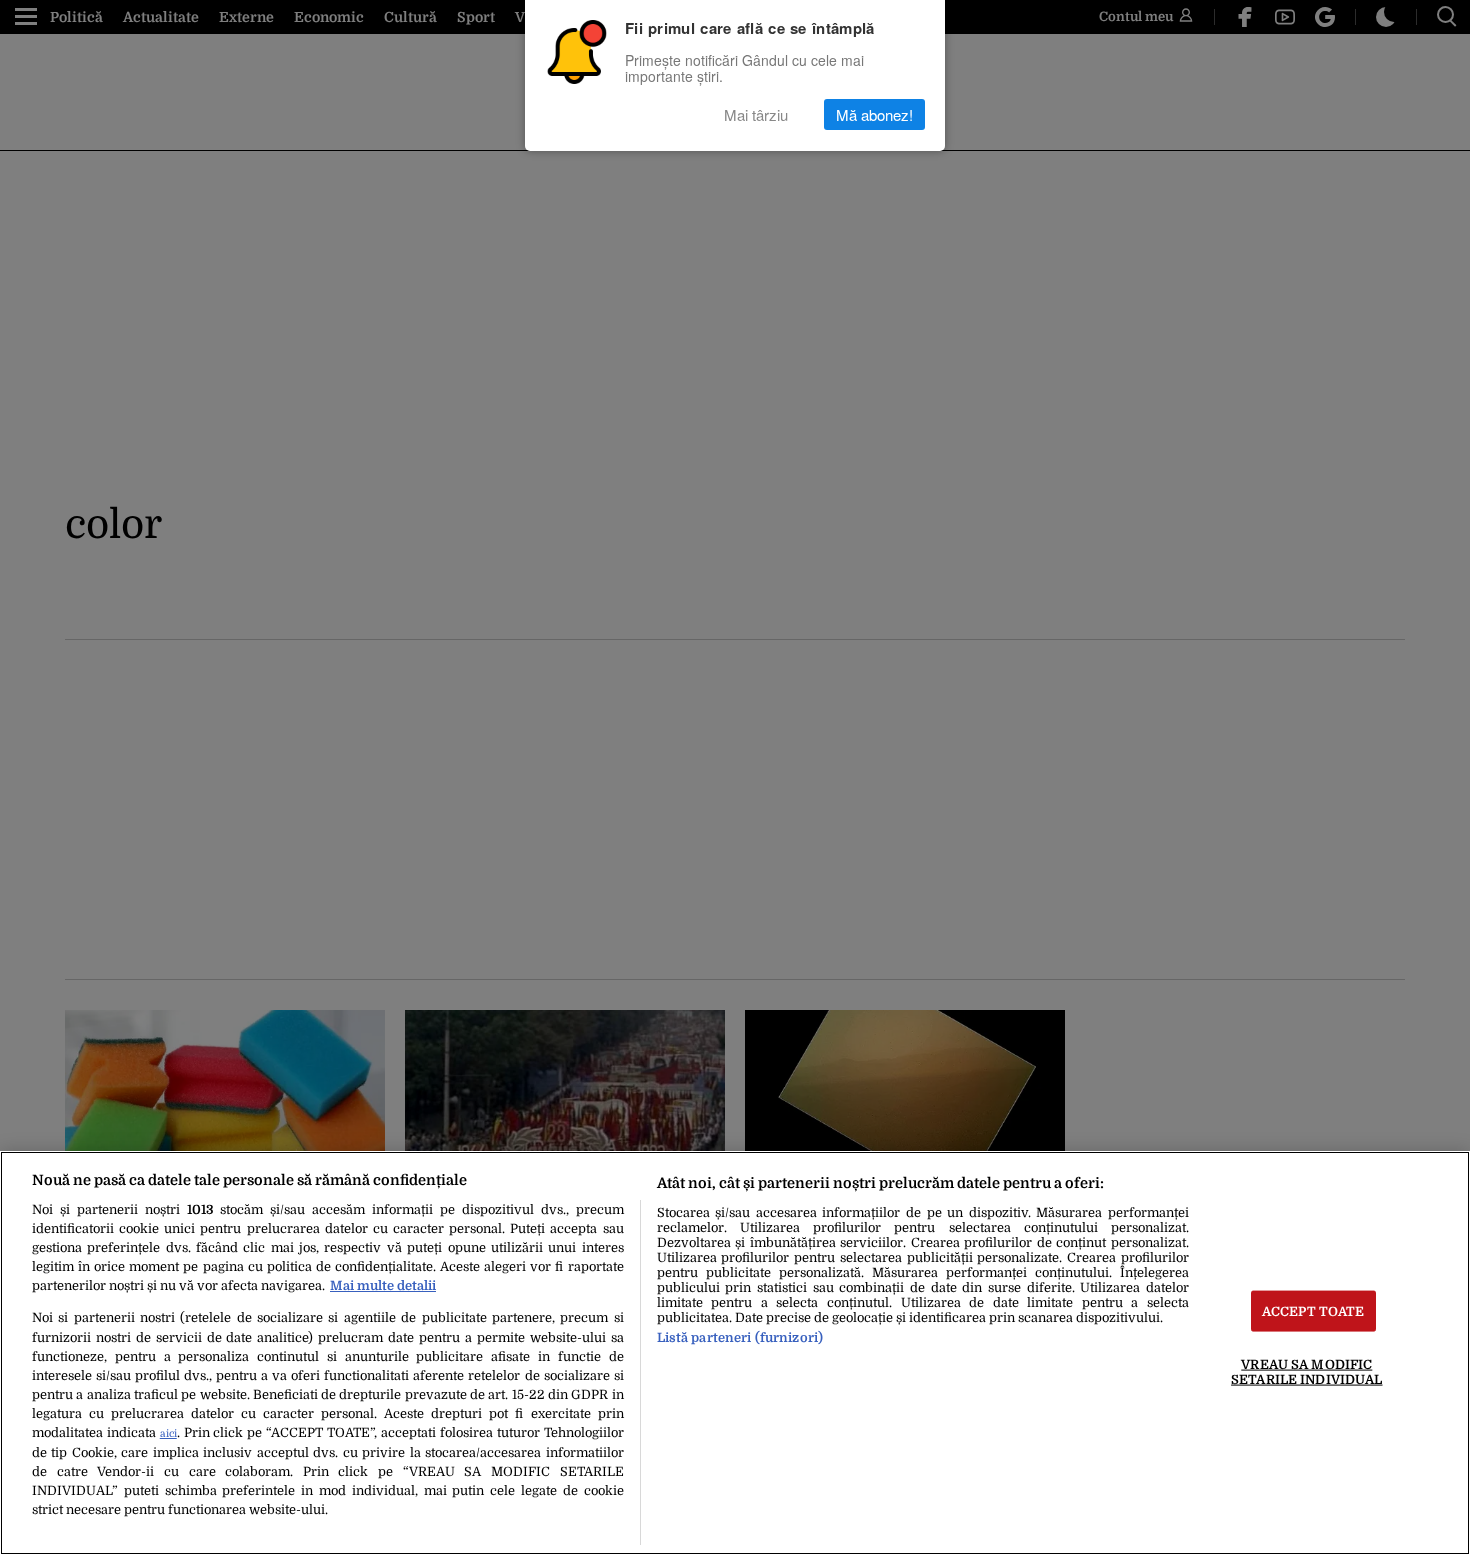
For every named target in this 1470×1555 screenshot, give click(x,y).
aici (168, 1433)
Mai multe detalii (383, 1285)
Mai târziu (756, 114)
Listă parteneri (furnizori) (740, 1337)
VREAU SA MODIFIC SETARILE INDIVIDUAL (1306, 1372)
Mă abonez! (874, 114)
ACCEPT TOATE (1313, 1311)
